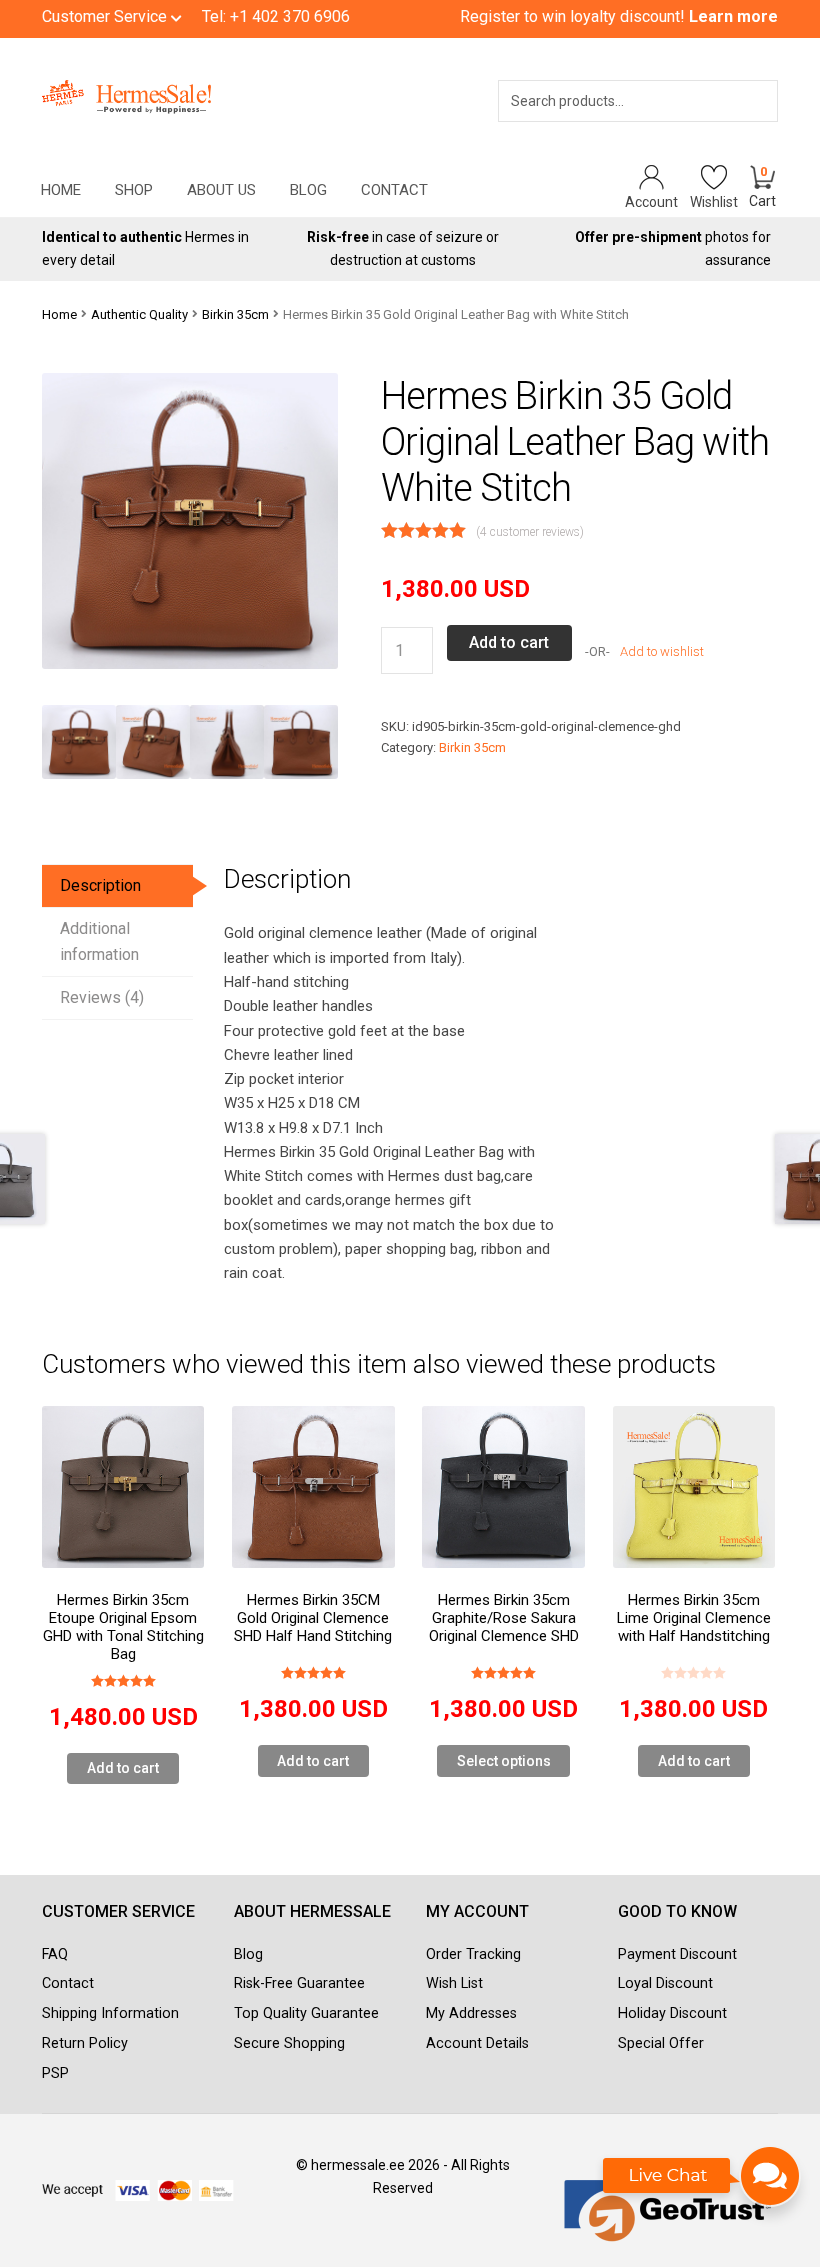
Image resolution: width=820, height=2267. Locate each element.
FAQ (55, 1954)
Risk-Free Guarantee (299, 1983)
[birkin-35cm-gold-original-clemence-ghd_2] (227, 742)
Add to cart (509, 642)
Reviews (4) (102, 997)
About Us (221, 190)
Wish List (454, 1983)
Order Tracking (473, 1954)
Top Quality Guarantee (306, 2013)
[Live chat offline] (702, 2186)
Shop (134, 190)
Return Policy (85, 2043)
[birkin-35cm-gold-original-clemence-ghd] (79, 742)
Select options (504, 1761)
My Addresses (471, 2013)
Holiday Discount (672, 2013)
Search (734, 127)
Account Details (477, 2043)
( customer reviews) (530, 532)
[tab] (118, 886)
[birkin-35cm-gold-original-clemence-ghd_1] (153, 742)
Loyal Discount (665, 1983)
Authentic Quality (139, 314)
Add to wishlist (660, 651)
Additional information (99, 941)
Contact (394, 190)
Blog (308, 190)
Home (61, 190)
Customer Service (106, 16)
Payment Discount (677, 1954)
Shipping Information (110, 2013)
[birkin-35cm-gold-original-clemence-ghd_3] (301, 742)
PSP (55, 2073)
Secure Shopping (289, 2043)
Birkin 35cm (235, 314)
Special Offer (661, 2043)
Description (100, 885)
